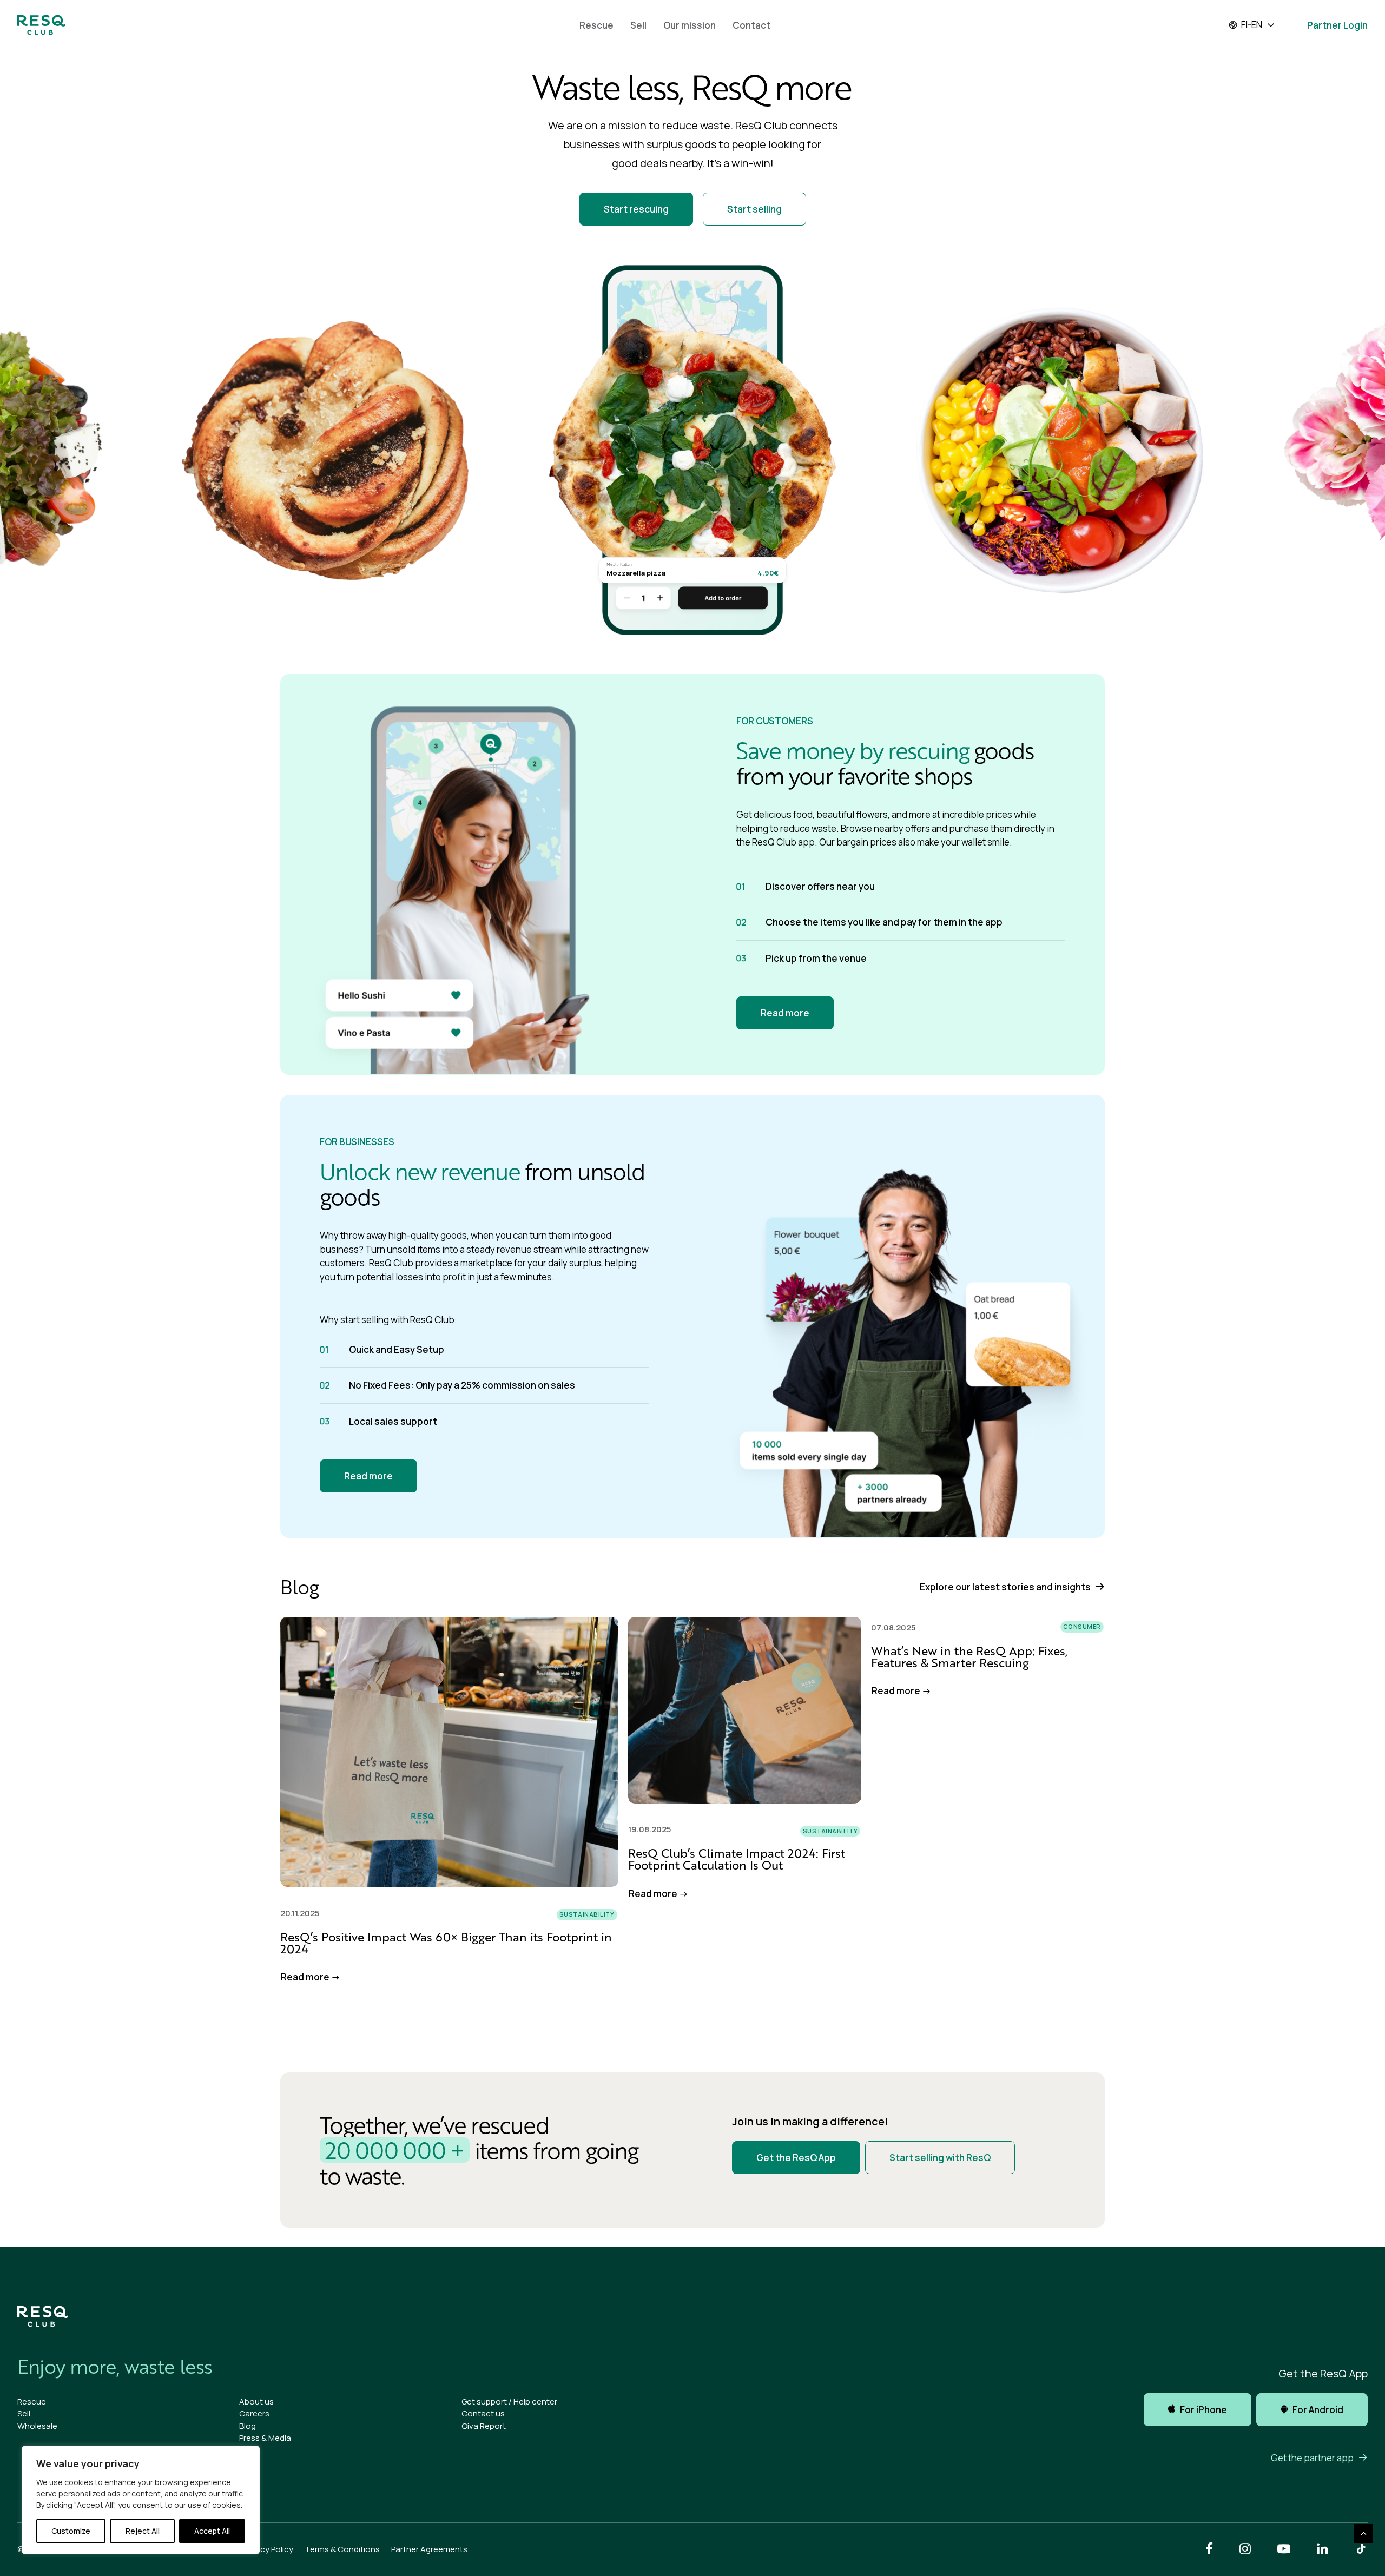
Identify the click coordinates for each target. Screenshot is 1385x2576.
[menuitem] (596, 25)
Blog (248, 2426)
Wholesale (37, 2426)
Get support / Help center (509, 2402)
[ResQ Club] (41, 25)
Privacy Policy (268, 2549)
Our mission (690, 25)
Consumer (1082, 1626)
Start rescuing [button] (636, 209)
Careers (254, 2413)
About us (256, 2402)
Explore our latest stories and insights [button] (1005, 1587)
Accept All (212, 2531)
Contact (751, 25)
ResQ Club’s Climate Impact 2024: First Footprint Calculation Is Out (737, 1859)
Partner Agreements (429, 2549)
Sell (638, 25)
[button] (449, 1752)
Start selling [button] (754, 209)
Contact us (483, 2413)
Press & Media (265, 2438)
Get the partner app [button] (1312, 2458)
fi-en (1252, 25)
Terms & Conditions (342, 2549)
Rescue (596, 25)
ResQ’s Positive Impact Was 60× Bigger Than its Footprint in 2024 (446, 1943)
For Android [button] (1318, 2410)
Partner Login (1337, 25)
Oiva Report (484, 2426)
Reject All (143, 2531)
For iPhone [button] (1203, 2410)
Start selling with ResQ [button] (940, 2158)
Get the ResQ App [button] (796, 2158)
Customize (71, 2531)
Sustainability (587, 1914)
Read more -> (311, 1977)
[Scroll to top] (1363, 2532)
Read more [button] (785, 1013)
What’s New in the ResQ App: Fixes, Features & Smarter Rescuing (969, 1657)
